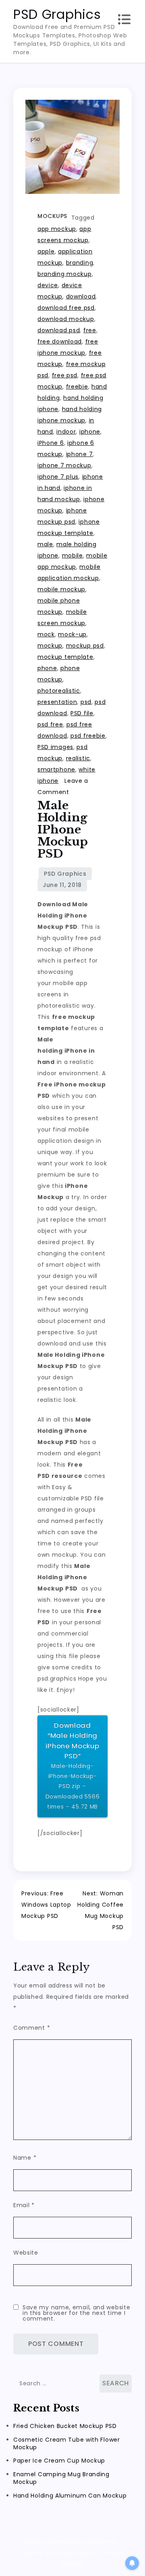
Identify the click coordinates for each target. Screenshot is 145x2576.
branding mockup (65, 274)
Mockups (52, 216)
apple (46, 251)
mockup (50, 646)
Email (24, 2205)
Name (25, 2158)
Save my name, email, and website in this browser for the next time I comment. (76, 2313)
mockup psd (85, 646)
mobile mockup (61, 589)
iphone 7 (80, 454)
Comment (32, 2028)
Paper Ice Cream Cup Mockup (59, 2461)
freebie (77, 387)
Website (26, 2253)
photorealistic (59, 691)
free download (60, 342)
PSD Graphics (57, 14)
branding (80, 263)
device (48, 285)
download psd (59, 330)
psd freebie (88, 736)
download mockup (66, 319)
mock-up (72, 634)
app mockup (57, 229)
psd (86, 702)
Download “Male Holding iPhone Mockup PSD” (73, 1765)
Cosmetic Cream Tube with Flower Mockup (67, 2443)
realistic (78, 758)
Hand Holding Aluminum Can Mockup (70, 2496)
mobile (72, 556)
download (81, 296)
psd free (50, 724)
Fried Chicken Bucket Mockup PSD (65, 2426)
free (90, 330)
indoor (66, 432)
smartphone (56, 770)
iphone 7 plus (58, 477)
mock (46, 634)
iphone (90, 432)
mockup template (65, 657)
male (45, 544)
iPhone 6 (51, 443)
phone (47, 668)
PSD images (55, 747)
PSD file (82, 713)
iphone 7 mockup (64, 465)
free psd (65, 375)
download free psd (66, 308)
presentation (57, 702)
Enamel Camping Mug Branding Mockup (61, 2478)
